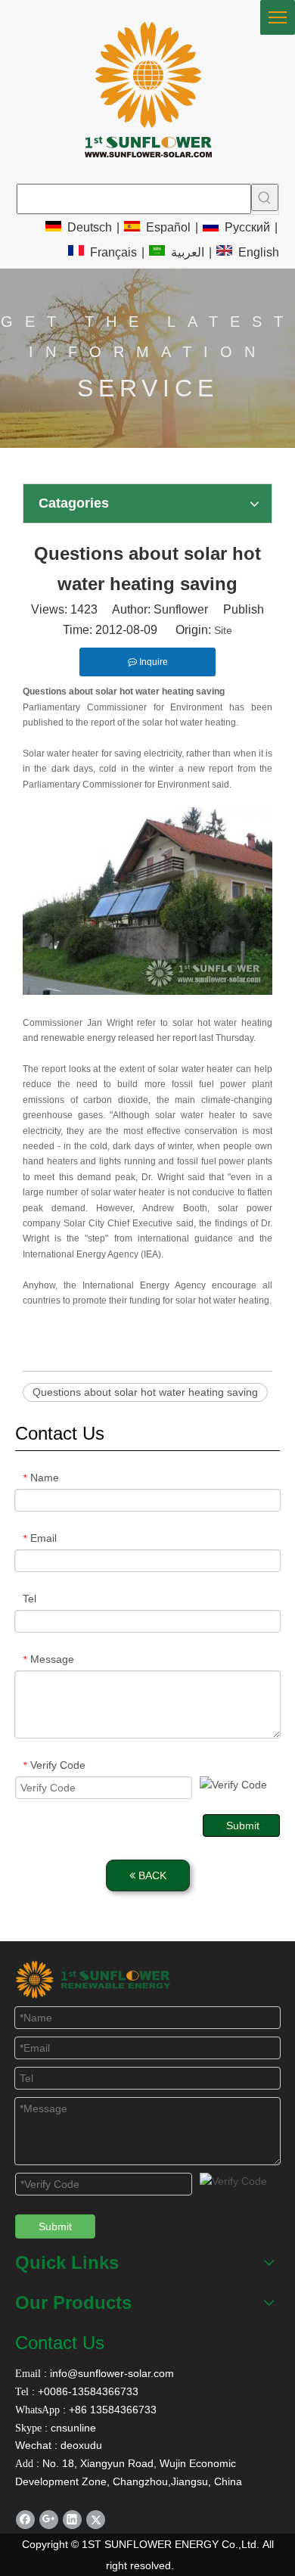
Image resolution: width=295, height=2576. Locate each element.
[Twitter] (96, 2520)
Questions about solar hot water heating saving (145, 1392)
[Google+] (49, 2520)
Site (223, 630)
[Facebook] (25, 2520)
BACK (151, 1875)
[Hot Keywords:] (265, 197)
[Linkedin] (72, 2520)
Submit (243, 1826)
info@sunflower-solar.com (110, 2373)
